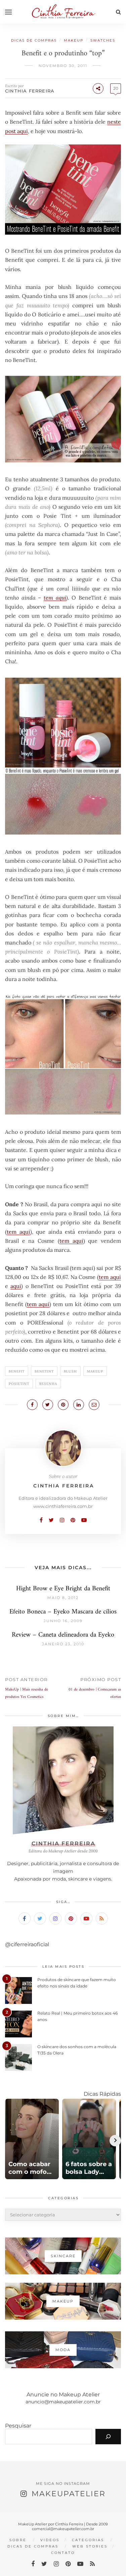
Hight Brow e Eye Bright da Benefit (63, 1589)
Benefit (17, 1371)
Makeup (74, 40)
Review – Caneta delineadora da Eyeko (63, 1635)
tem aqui (55, 598)
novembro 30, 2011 (63, 66)
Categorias (88, 2540)
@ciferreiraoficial (27, 1944)
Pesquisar (18, 2426)
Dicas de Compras (34, 40)
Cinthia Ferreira (30, 91)
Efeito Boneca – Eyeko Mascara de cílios (63, 1612)
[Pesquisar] (108, 2437)
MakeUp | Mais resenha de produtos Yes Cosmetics (27, 1693)
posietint (19, 1384)
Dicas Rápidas (102, 2094)
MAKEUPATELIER (69, 2494)
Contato (63, 2553)
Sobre (18, 2540)
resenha (48, 1384)
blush (70, 1371)
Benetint (44, 1371)
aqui (16, 1286)
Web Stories (90, 2546)
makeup (95, 1371)
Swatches (103, 40)
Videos (50, 2540)
